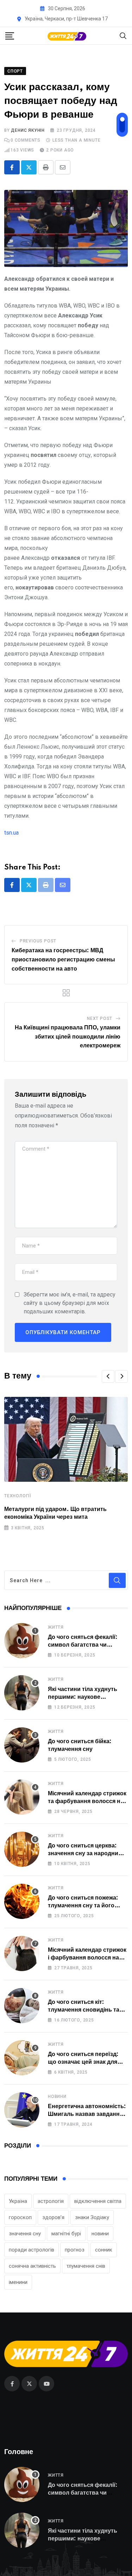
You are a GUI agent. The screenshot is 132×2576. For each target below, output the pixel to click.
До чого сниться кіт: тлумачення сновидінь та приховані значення (84, 2010)
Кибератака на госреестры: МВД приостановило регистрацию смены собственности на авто (63, 959)
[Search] (123, 35)
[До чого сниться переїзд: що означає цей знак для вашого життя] (22, 2058)
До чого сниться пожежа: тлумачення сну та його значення (83, 1906)
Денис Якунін (28, 130)
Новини (57, 2097)
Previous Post (38, 941)
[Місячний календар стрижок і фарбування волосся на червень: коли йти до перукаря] (22, 1953)
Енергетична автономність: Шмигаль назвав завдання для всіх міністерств (87, 2114)
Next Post (100, 1018)
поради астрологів (32, 2250)
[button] (108, 1376)
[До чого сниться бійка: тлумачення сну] (22, 1745)
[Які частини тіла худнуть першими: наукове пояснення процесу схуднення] (22, 1693)
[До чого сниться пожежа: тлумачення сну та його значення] (22, 1901)
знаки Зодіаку (92, 2217)
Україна (18, 2201)
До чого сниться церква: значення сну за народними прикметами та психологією (87, 1854)
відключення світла (98, 2201)
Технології (18, 1496)
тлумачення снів (86, 2266)
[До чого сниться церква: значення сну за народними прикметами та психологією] (22, 1849)
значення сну (25, 2234)
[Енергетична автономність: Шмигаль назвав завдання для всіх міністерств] (22, 2110)
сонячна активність (32, 2266)
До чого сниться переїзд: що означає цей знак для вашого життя (83, 2062)
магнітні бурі (66, 2234)
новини (100, 2234)
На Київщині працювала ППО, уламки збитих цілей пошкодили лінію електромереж (68, 1037)
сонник (104, 2250)
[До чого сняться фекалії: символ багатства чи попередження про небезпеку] (22, 1641)
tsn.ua (11, 833)
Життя (56, 1627)
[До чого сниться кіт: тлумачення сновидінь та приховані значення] (22, 2006)
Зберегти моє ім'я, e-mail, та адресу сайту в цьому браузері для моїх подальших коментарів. (70, 1303)
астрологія (51, 2201)
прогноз (75, 2250)
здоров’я (53, 2217)
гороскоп (20, 2217)
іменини (18, 2282)
